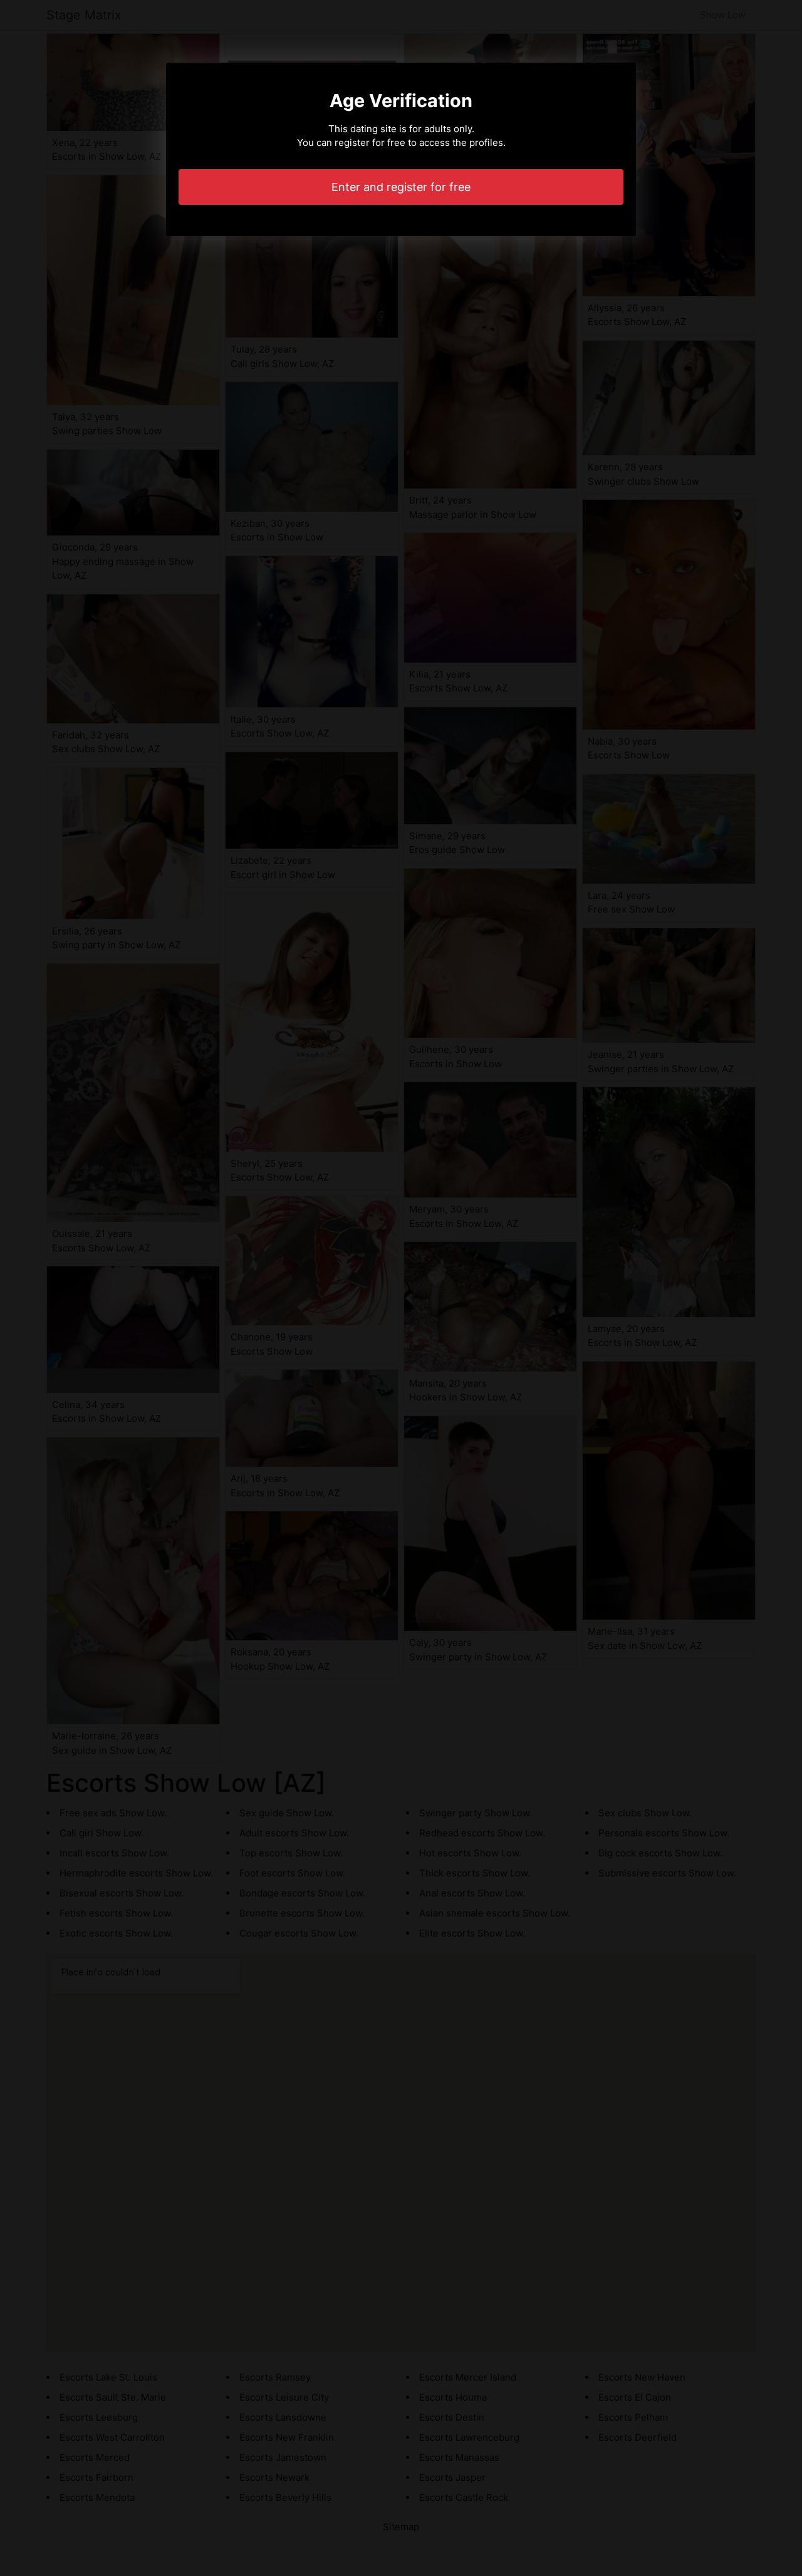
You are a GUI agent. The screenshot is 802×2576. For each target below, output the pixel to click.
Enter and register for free (401, 187)
